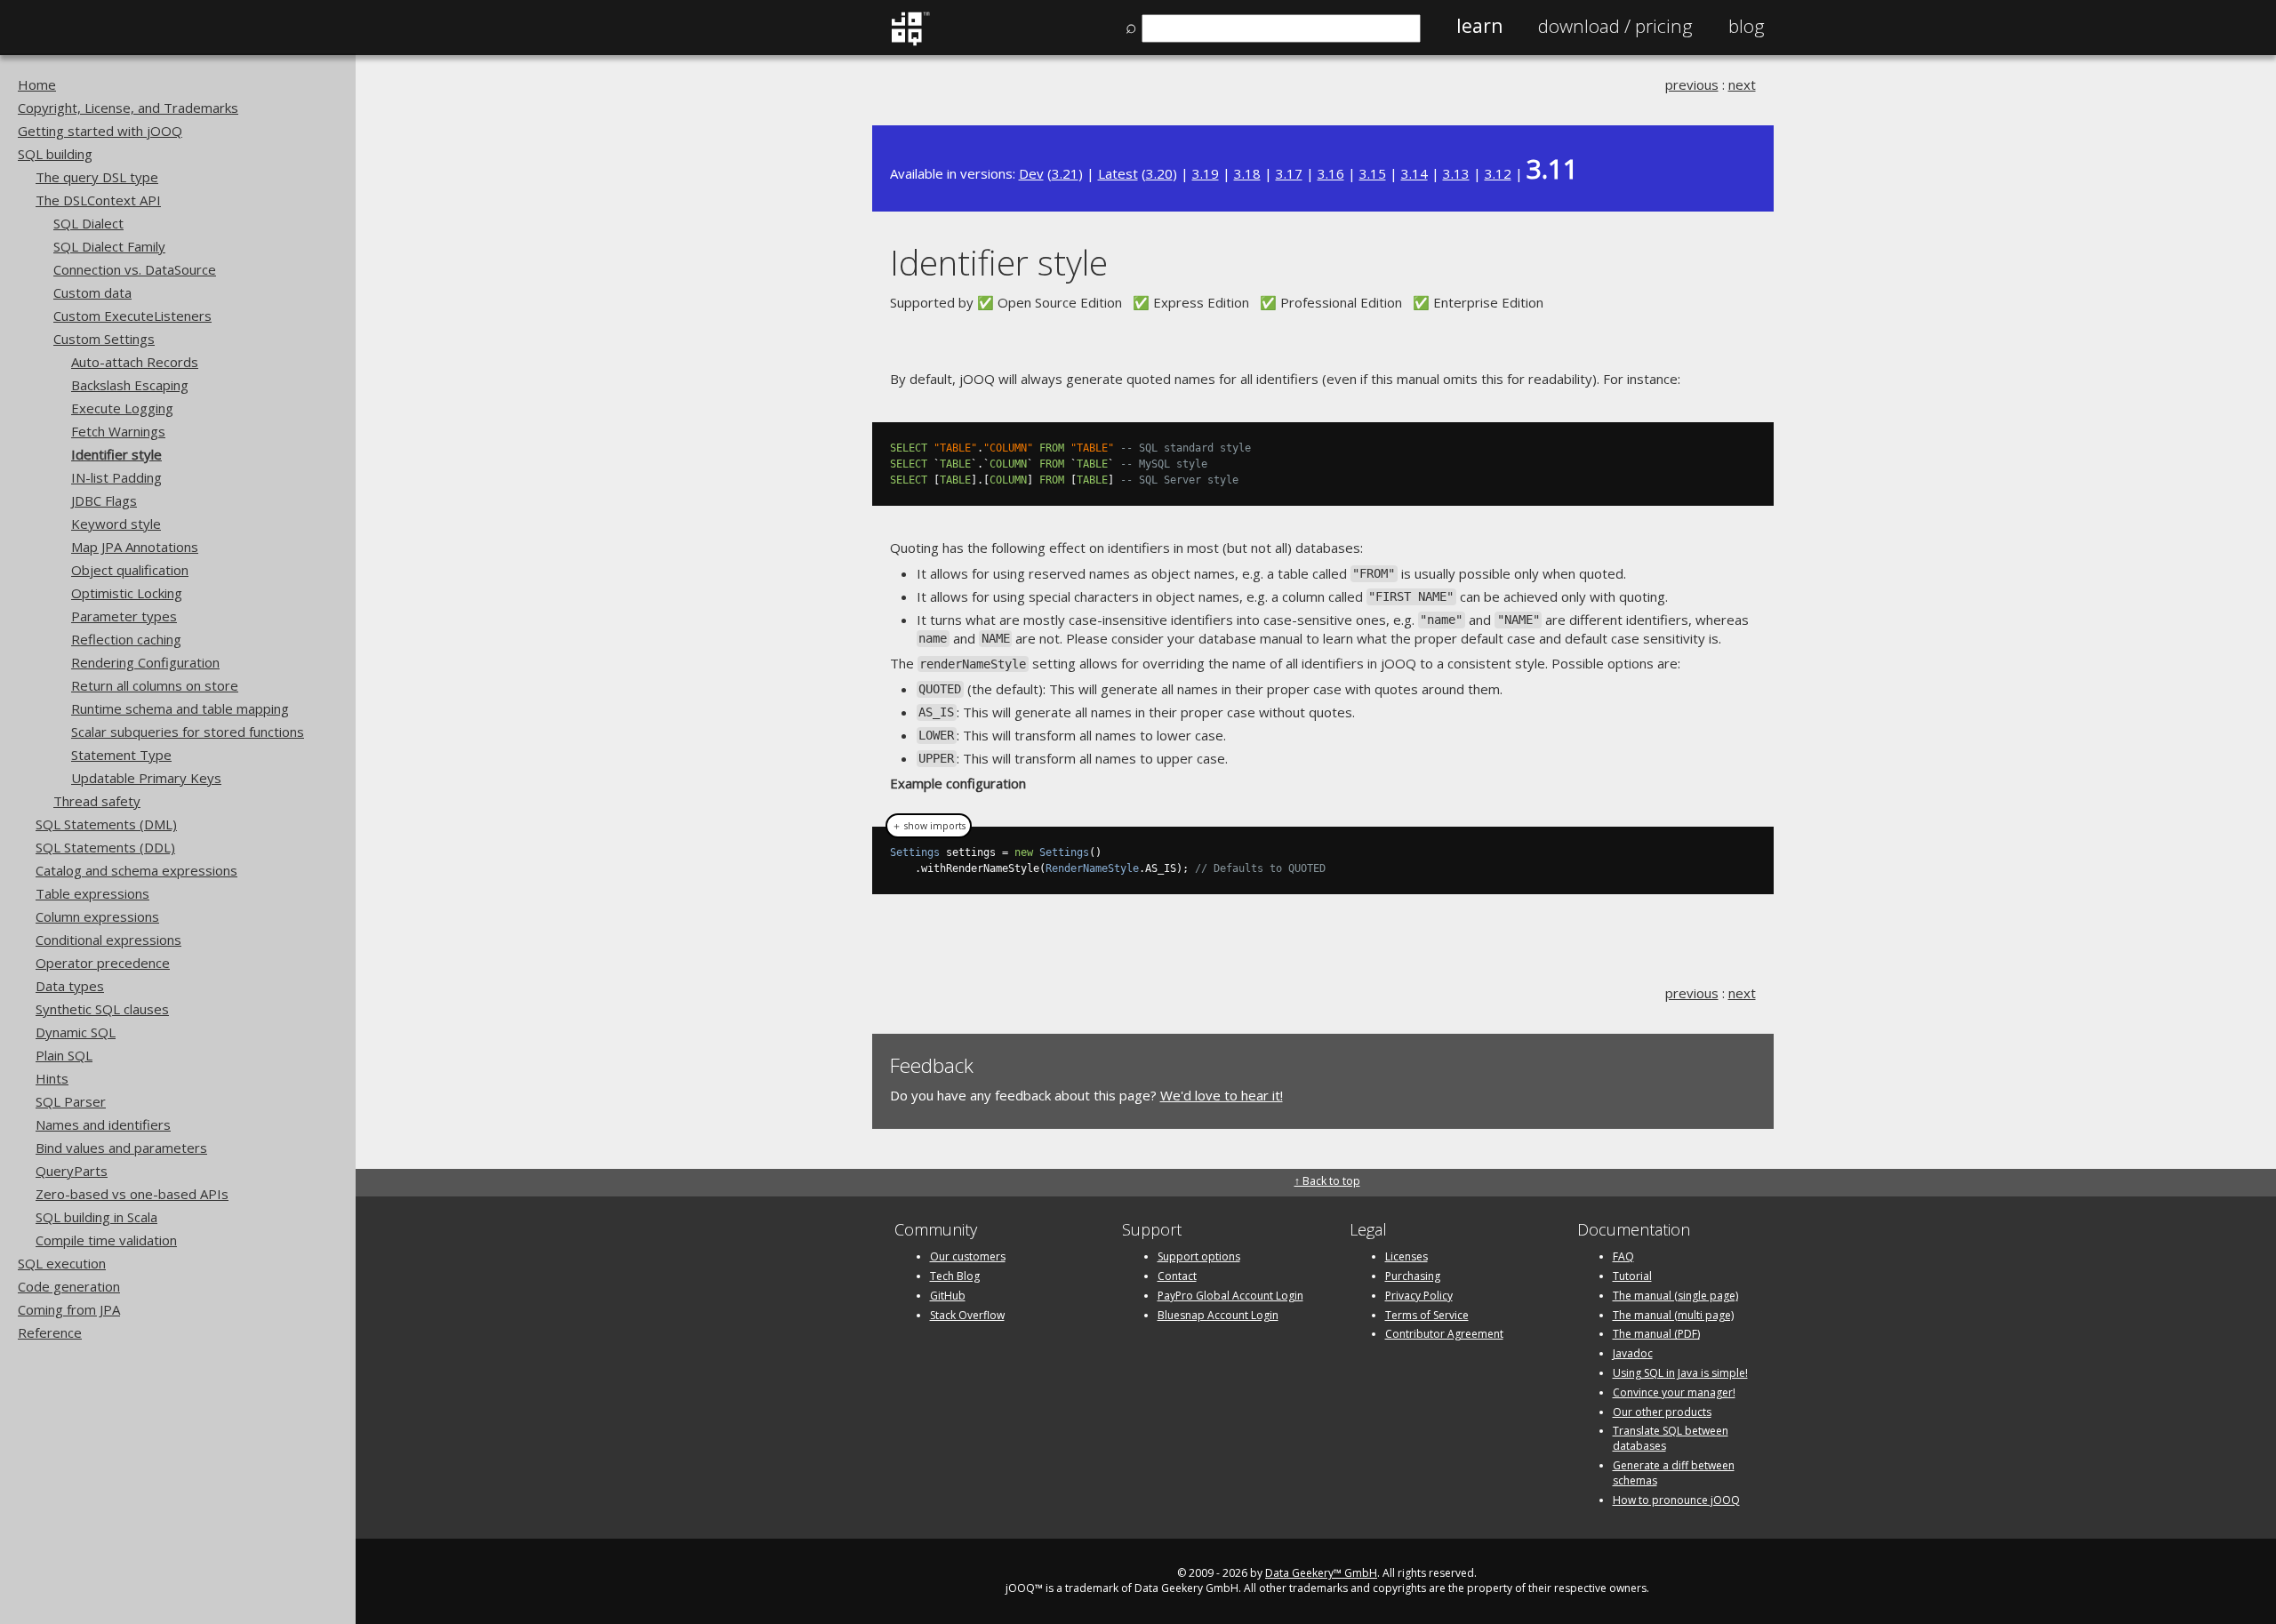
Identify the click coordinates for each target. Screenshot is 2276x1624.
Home (37, 84)
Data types (70, 986)
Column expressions (97, 916)
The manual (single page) (1675, 1296)
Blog (1747, 26)
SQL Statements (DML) (106, 824)
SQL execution (62, 1263)
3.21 (1065, 173)
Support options (1199, 1256)
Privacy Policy (1419, 1296)
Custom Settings (104, 339)
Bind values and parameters (121, 1148)
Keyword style (116, 524)
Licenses (1406, 1256)
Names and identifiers (103, 1124)
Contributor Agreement (1444, 1334)
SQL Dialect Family (109, 246)
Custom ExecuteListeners (132, 316)
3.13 (1456, 173)
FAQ (1623, 1256)
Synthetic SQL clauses (102, 1009)
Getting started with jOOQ (100, 131)
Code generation (69, 1286)
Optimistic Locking (127, 593)
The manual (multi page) (1673, 1315)
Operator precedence (103, 963)
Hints (52, 1078)
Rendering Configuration (145, 662)
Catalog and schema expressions (136, 870)
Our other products (1662, 1412)
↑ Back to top (1327, 1181)
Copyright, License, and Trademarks (128, 108)
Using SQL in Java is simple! (1680, 1373)
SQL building (55, 154)
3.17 (1289, 173)
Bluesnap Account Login (1218, 1315)
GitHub (948, 1296)
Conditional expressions (108, 940)
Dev (1031, 173)
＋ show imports (929, 826)
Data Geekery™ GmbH (1321, 1573)
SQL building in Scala (96, 1217)
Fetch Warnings (118, 431)
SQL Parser (71, 1101)
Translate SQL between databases (1671, 1438)
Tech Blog (955, 1276)
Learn (1479, 26)
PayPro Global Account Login (1230, 1296)
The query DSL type (97, 177)
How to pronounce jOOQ (1676, 1500)
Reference (50, 1332)
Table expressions (92, 893)
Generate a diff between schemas (1674, 1473)
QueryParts (72, 1171)
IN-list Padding (116, 477)
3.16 (1331, 173)
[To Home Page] (910, 42)
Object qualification (130, 570)
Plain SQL (64, 1055)
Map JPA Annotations (135, 547)
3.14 (1414, 173)
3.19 (1206, 173)
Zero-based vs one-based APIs (132, 1194)
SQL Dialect (88, 223)
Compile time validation (106, 1240)
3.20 (1159, 173)
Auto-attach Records (135, 362)
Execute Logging (122, 408)
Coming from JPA (69, 1309)
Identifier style (116, 454)
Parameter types (124, 616)
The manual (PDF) (1656, 1334)
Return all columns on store (155, 685)
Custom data (92, 292)
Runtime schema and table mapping (180, 708)
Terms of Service (1427, 1315)
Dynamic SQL (76, 1032)
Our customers (968, 1256)
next (1742, 84)
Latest (1118, 173)
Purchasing (1413, 1276)
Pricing (1615, 26)
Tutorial (1632, 1276)
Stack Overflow (967, 1315)
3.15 (1373, 173)
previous (1692, 84)
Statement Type (121, 755)
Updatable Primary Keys (146, 778)
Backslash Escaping (130, 385)
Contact (1177, 1276)
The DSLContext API (98, 200)
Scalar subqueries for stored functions (188, 732)
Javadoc (1633, 1353)
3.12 (1498, 173)
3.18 (1247, 173)
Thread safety (97, 801)
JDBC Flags (104, 500)
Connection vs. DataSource (135, 269)
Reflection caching (126, 639)
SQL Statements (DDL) (105, 847)
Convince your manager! (1674, 1392)
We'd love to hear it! (1222, 1095)
